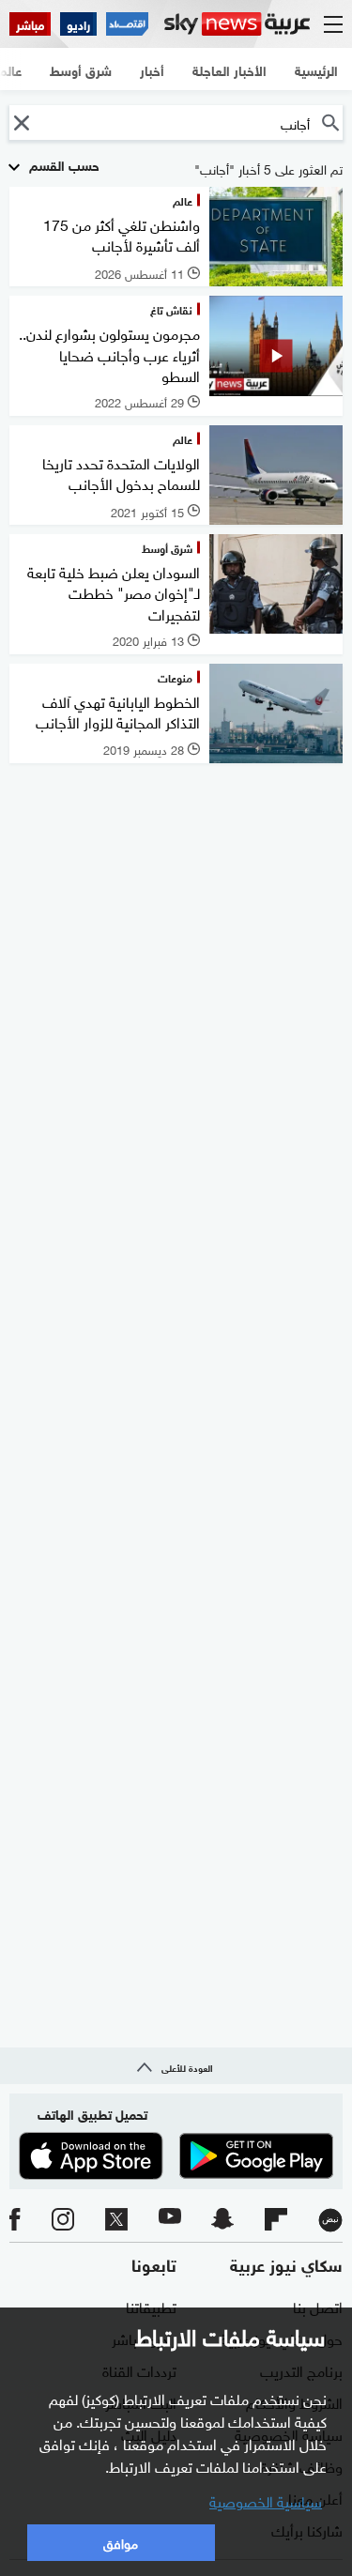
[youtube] (170, 2220)
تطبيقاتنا (151, 2306)
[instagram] (63, 2220)
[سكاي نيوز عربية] (237, 24)
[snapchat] (222, 2220)
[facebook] (15, 2220)
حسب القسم (62, 164)
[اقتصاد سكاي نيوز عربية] (127, 24)
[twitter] (116, 2220)
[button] (21, 123)
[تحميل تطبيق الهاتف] (176, 2156)
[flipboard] (276, 2220)
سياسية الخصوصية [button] (266, 2500)
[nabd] (330, 2220)
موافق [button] (121, 2542)
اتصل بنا (318, 2306)
